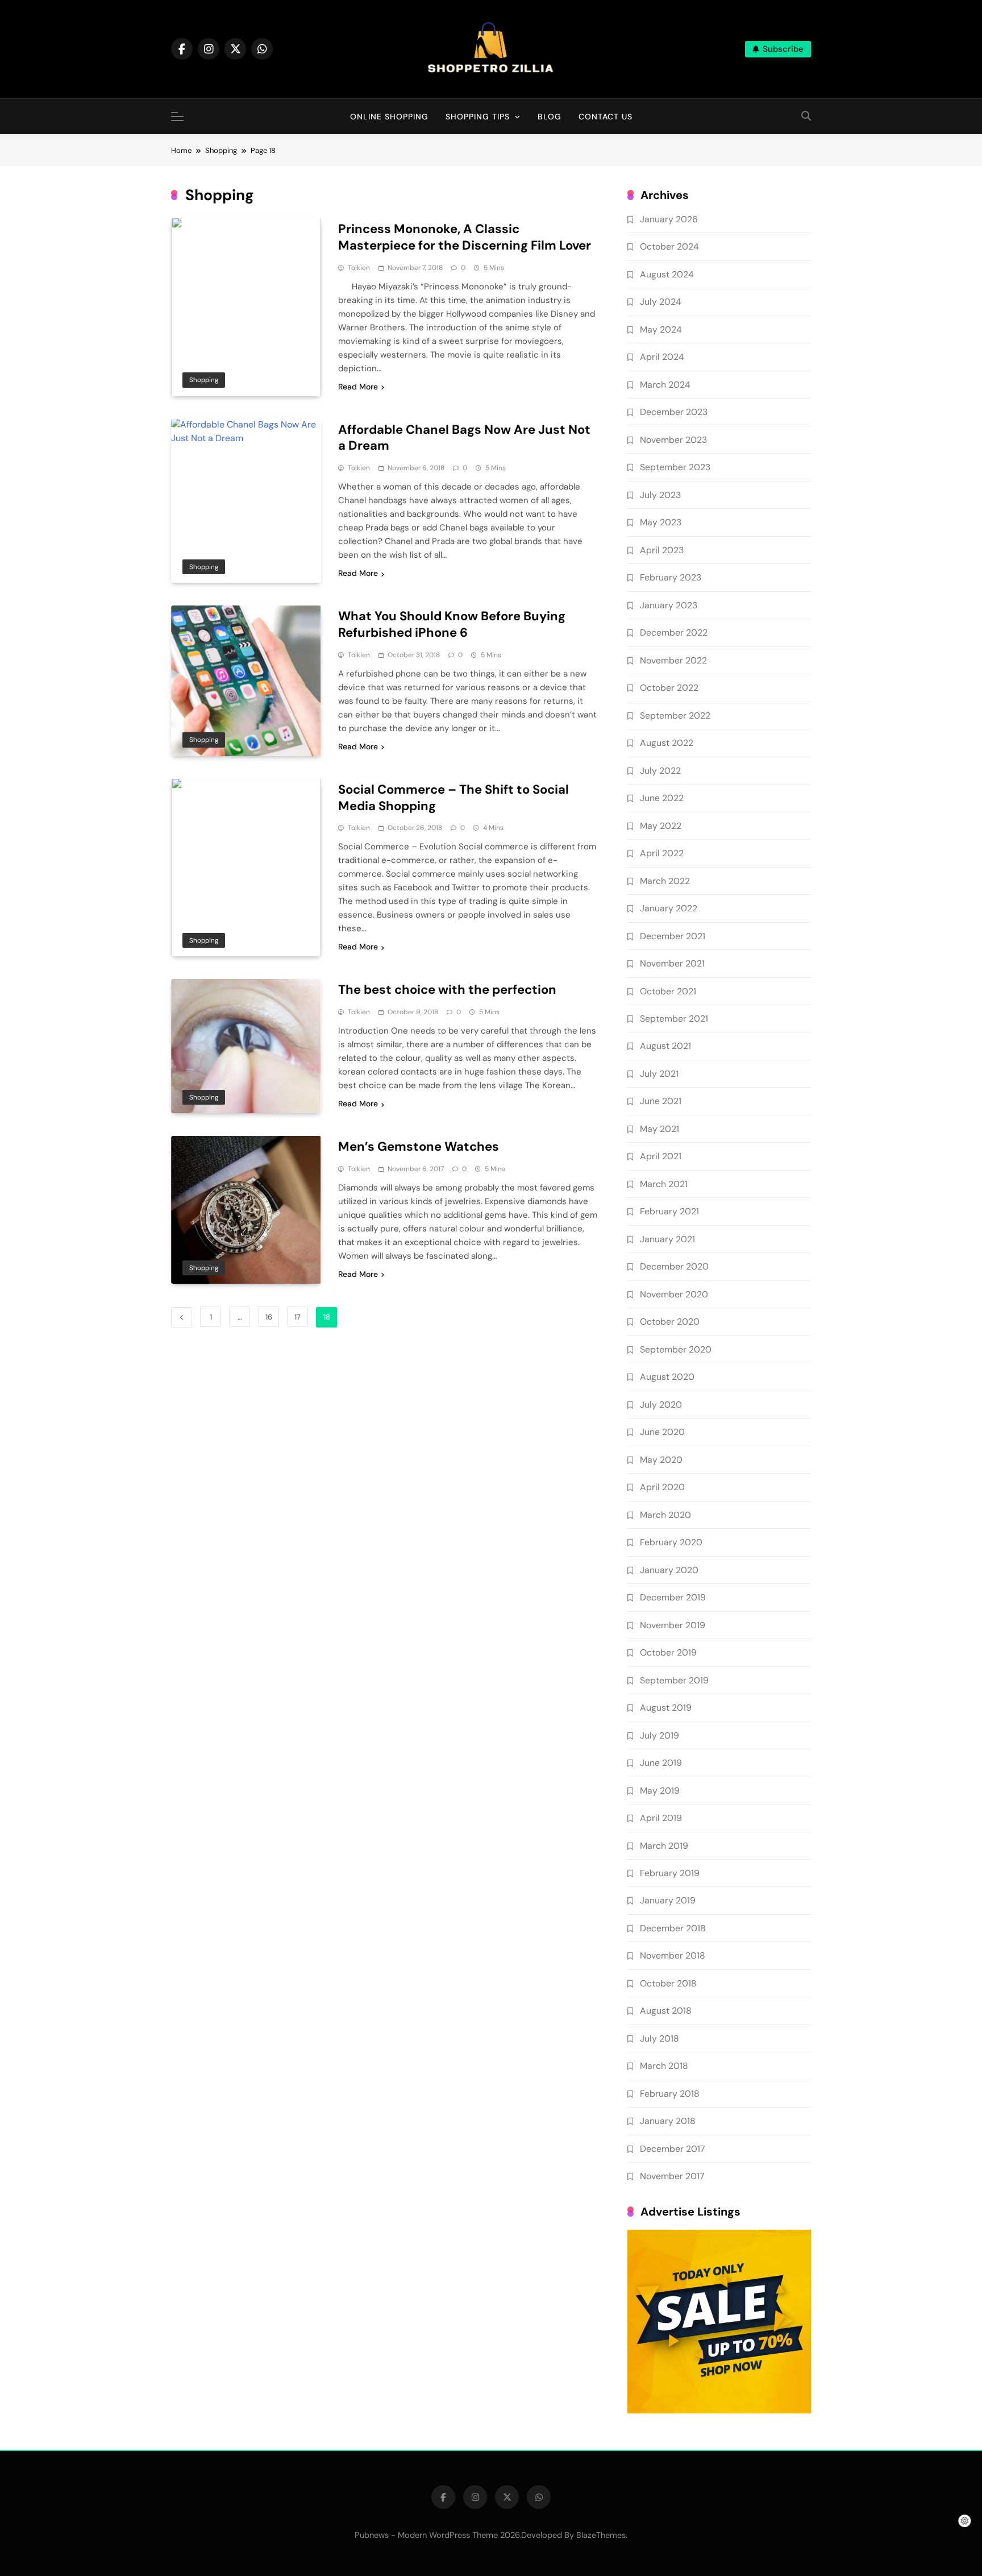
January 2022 (669, 908)
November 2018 (673, 1955)
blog (550, 117)
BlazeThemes (601, 2535)
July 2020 (661, 1405)
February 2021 (669, 1211)
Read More (358, 387)
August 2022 (667, 743)
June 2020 (662, 1432)
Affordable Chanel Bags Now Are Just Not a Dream (464, 438)
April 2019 (661, 1818)
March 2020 (665, 1515)
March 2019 (664, 1846)
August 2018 (666, 2011)
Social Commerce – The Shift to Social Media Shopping (453, 798)
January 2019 (668, 1900)
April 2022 (662, 853)
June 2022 (662, 798)
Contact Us (606, 117)
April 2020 (662, 1487)
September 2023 (675, 467)
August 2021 (665, 1046)
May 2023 (661, 522)
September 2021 (674, 1019)
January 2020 (669, 1570)
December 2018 (673, 1928)
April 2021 (661, 1156)
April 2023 (662, 550)
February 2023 (671, 577)
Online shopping (389, 117)
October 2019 (668, 1652)
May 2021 (659, 1129)
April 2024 (662, 357)
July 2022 (660, 771)
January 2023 (669, 605)
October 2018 (668, 1983)
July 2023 (660, 495)
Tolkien (359, 268)
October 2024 (669, 246)
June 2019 (661, 1763)
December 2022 (674, 632)
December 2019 (673, 1597)
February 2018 (670, 2094)
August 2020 (667, 1377)
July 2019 (659, 1735)
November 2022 (673, 660)
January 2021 (667, 1239)
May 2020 (661, 1460)
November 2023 (673, 440)
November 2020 (674, 1294)
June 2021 (661, 1101)
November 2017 (672, 2176)
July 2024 (661, 302)
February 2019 (670, 1873)
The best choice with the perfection (447, 990)
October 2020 (670, 1322)
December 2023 (674, 412)
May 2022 (661, 826)
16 (269, 1317)
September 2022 (675, 715)
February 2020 (671, 1542)
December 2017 (672, 2149)
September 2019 (674, 1680)
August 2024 (667, 274)
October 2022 (669, 688)
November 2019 (673, 1625)
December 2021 (673, 936)
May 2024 (661, 329)
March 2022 (665, 881)
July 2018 (659, 2038)
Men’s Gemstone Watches (419, 1146)
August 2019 (666, 1708)
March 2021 (664, 1184)
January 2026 (669, 219)
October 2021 (668, 991)
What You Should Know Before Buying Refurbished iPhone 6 (452, 624)
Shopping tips (478, 117)
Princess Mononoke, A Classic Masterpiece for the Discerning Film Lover (465, 237)
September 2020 (676, 1349)
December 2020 (674, 1266)
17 (297, 1317)
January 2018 (668, 2121)
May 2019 (660, 1791)
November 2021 (672, 963)
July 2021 (659, 1074)
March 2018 (664, 2066)
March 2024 (665, 385)
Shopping (204, 380)
